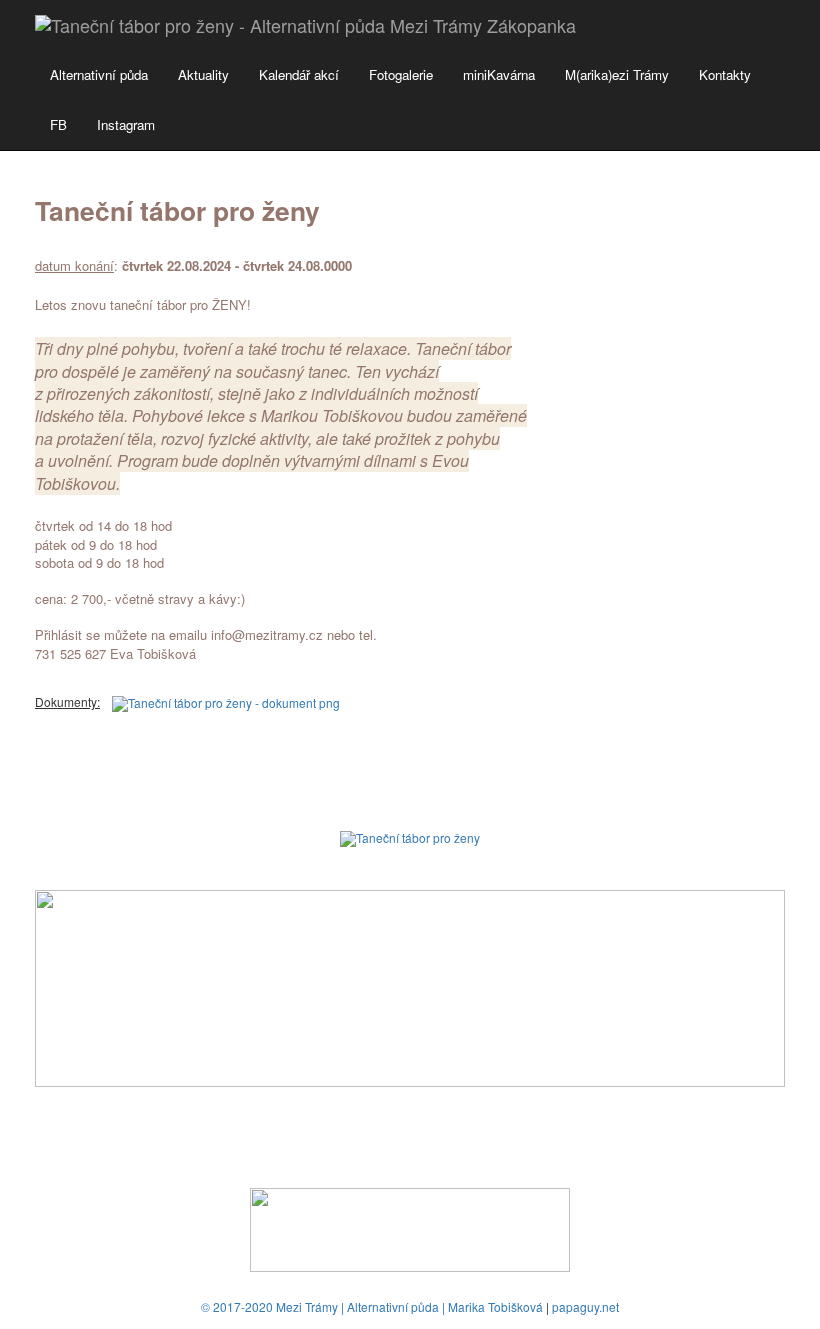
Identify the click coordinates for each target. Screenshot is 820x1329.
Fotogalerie (401, 74)
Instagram (126, 124)
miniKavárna (499, 74)
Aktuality (203, 74)
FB (58, 124)
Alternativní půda (99, 74)
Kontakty (725, 74)
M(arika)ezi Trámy (617, 74)
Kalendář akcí (299, 74)
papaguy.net (585, 1306)
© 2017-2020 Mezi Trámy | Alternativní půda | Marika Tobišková (372, 1306)
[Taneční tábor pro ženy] (410, 836)
